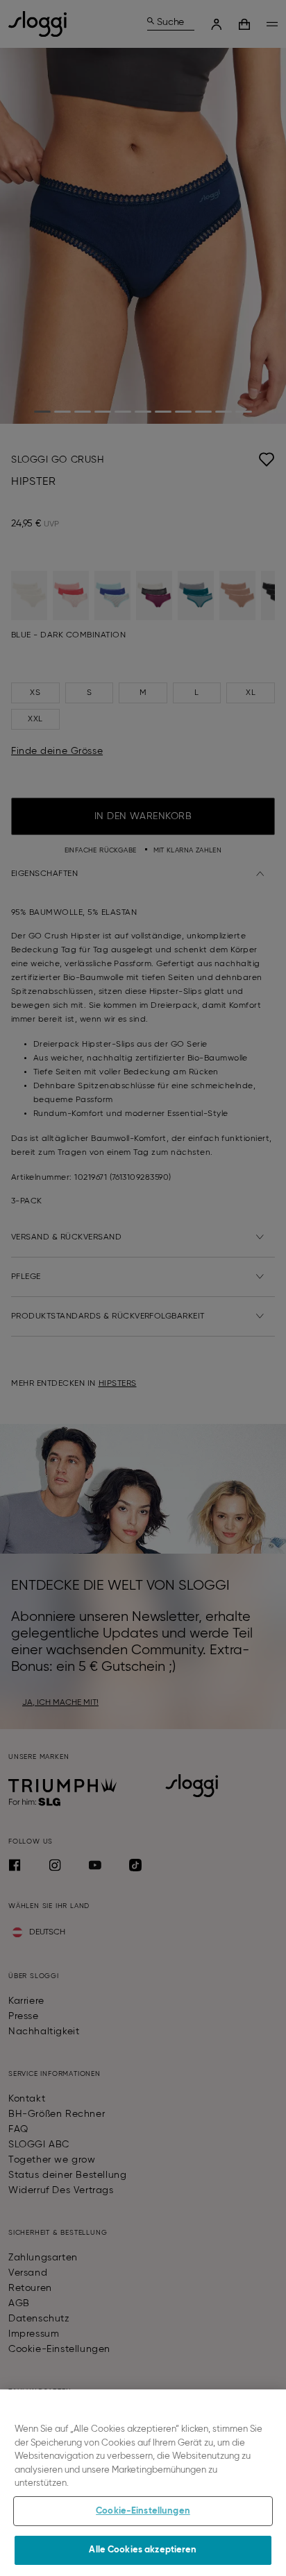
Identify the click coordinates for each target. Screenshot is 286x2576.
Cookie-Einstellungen (143, 2511)
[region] (143, 2483)
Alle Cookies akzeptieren (143, 2550)
